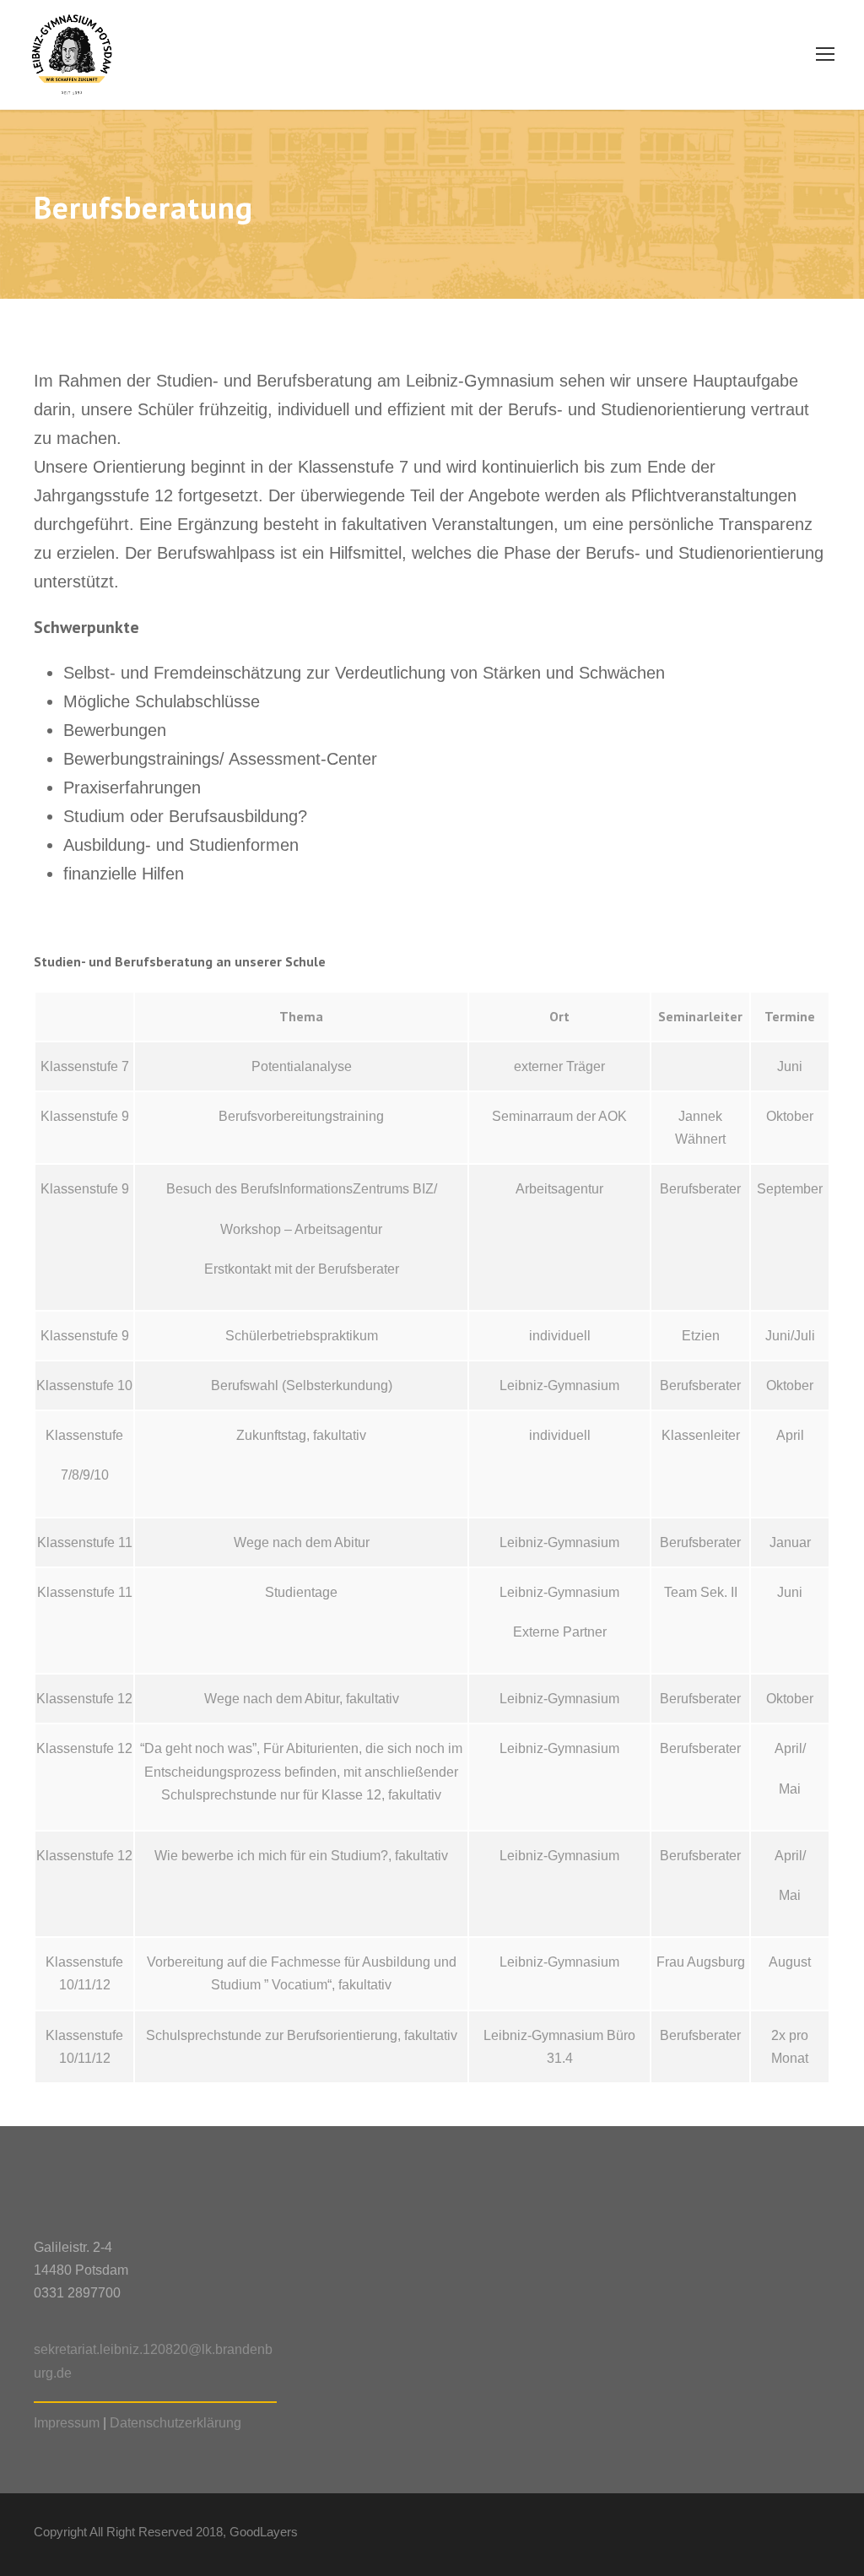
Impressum (67, 2423)
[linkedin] (735, 2535)
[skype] (765, 2535)
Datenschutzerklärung (175, 2423)
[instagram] (824, 2535)
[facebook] (706, 2535)
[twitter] (794, 2535)
